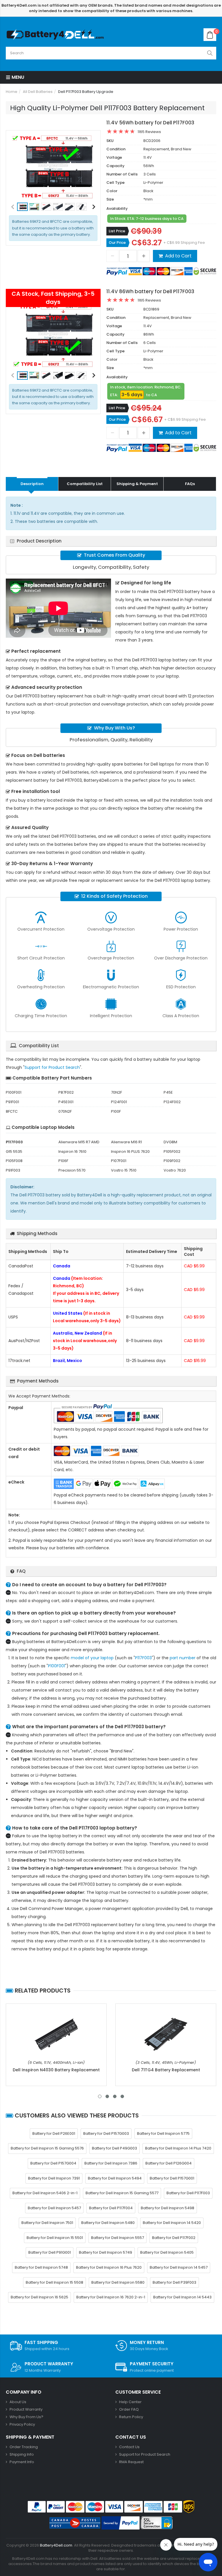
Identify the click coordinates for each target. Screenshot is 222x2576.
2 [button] (107, 2096)
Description (32, 484)
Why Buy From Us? (26, 2417)
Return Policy (131, 2417)
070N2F (65, 1111)
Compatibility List (85, 484)
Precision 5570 (72, 1170)
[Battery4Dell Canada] (57, 35)
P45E (168, 1092)
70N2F (116, 1092)
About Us (18, 2402)
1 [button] (100, 2096)
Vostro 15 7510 (124, 1170)
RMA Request (131, 2462)
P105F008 (14, 1161)
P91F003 (13, 1170)
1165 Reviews (149, 132)
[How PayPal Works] (121, 2523)
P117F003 (143, 1658)
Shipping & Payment (137, 484)
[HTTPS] (157, 2523)
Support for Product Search (52, 1067)
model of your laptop (92, 1658)
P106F (63, 1161)
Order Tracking (24, 2447)
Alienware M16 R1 (126, 1142)
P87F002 (66, 1092)
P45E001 (66, 1102)
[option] (53, 167)
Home (12, 92)
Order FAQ (129, 2409)
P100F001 (14, 1092)
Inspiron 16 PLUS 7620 (130, 1152)
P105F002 (172, 1152)
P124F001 (119, 1102)
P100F (116, 1111)
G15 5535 (14, 1152)
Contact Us (129, 2447)
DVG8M (170, 1142)
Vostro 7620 (175, 1170)
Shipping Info (22, 2454)
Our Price (117, 243)
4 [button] (122, 2096)
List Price (117, 231)
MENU (17, 77)
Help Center (130, 2402)
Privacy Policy (22, 2424)
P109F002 (172, 1161)
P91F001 (12, 1102)
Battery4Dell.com (56, 2545)
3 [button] (115, 2096)
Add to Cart (178, 256)
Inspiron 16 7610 (72, 1152)
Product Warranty (26, 2409)
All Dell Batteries (38, 92)
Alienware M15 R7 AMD (79, 1142)
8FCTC (12, 1111)
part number (183, 1658)
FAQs (190, 484)
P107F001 (119, 1161)
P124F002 (172, 1102)
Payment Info (22, 2462)
